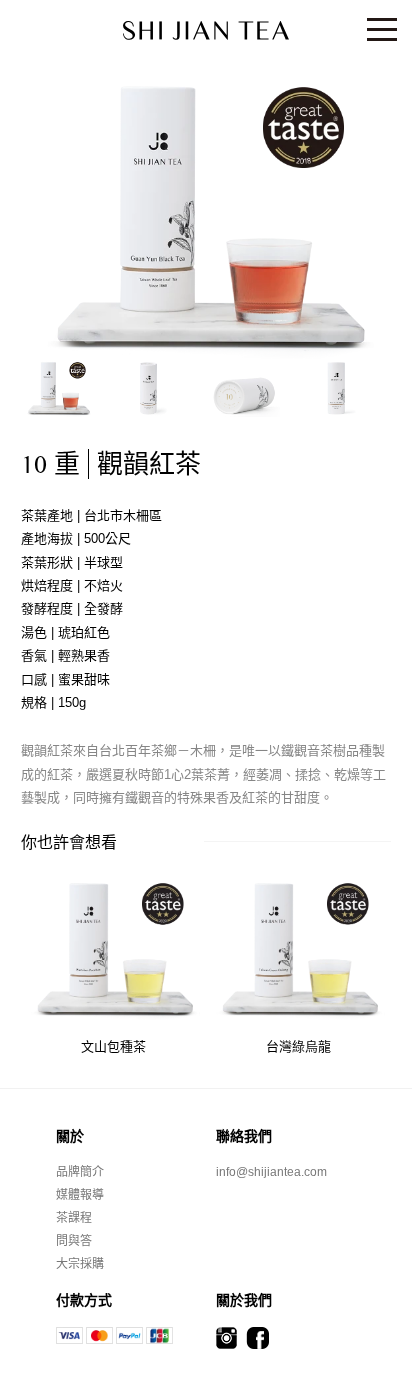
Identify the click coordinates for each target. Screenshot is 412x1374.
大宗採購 (80, 1264)
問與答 (74, 1241)
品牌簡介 (80, 1172)
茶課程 (74, 1218)
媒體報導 (80, 1195)
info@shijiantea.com (271, 1172)
